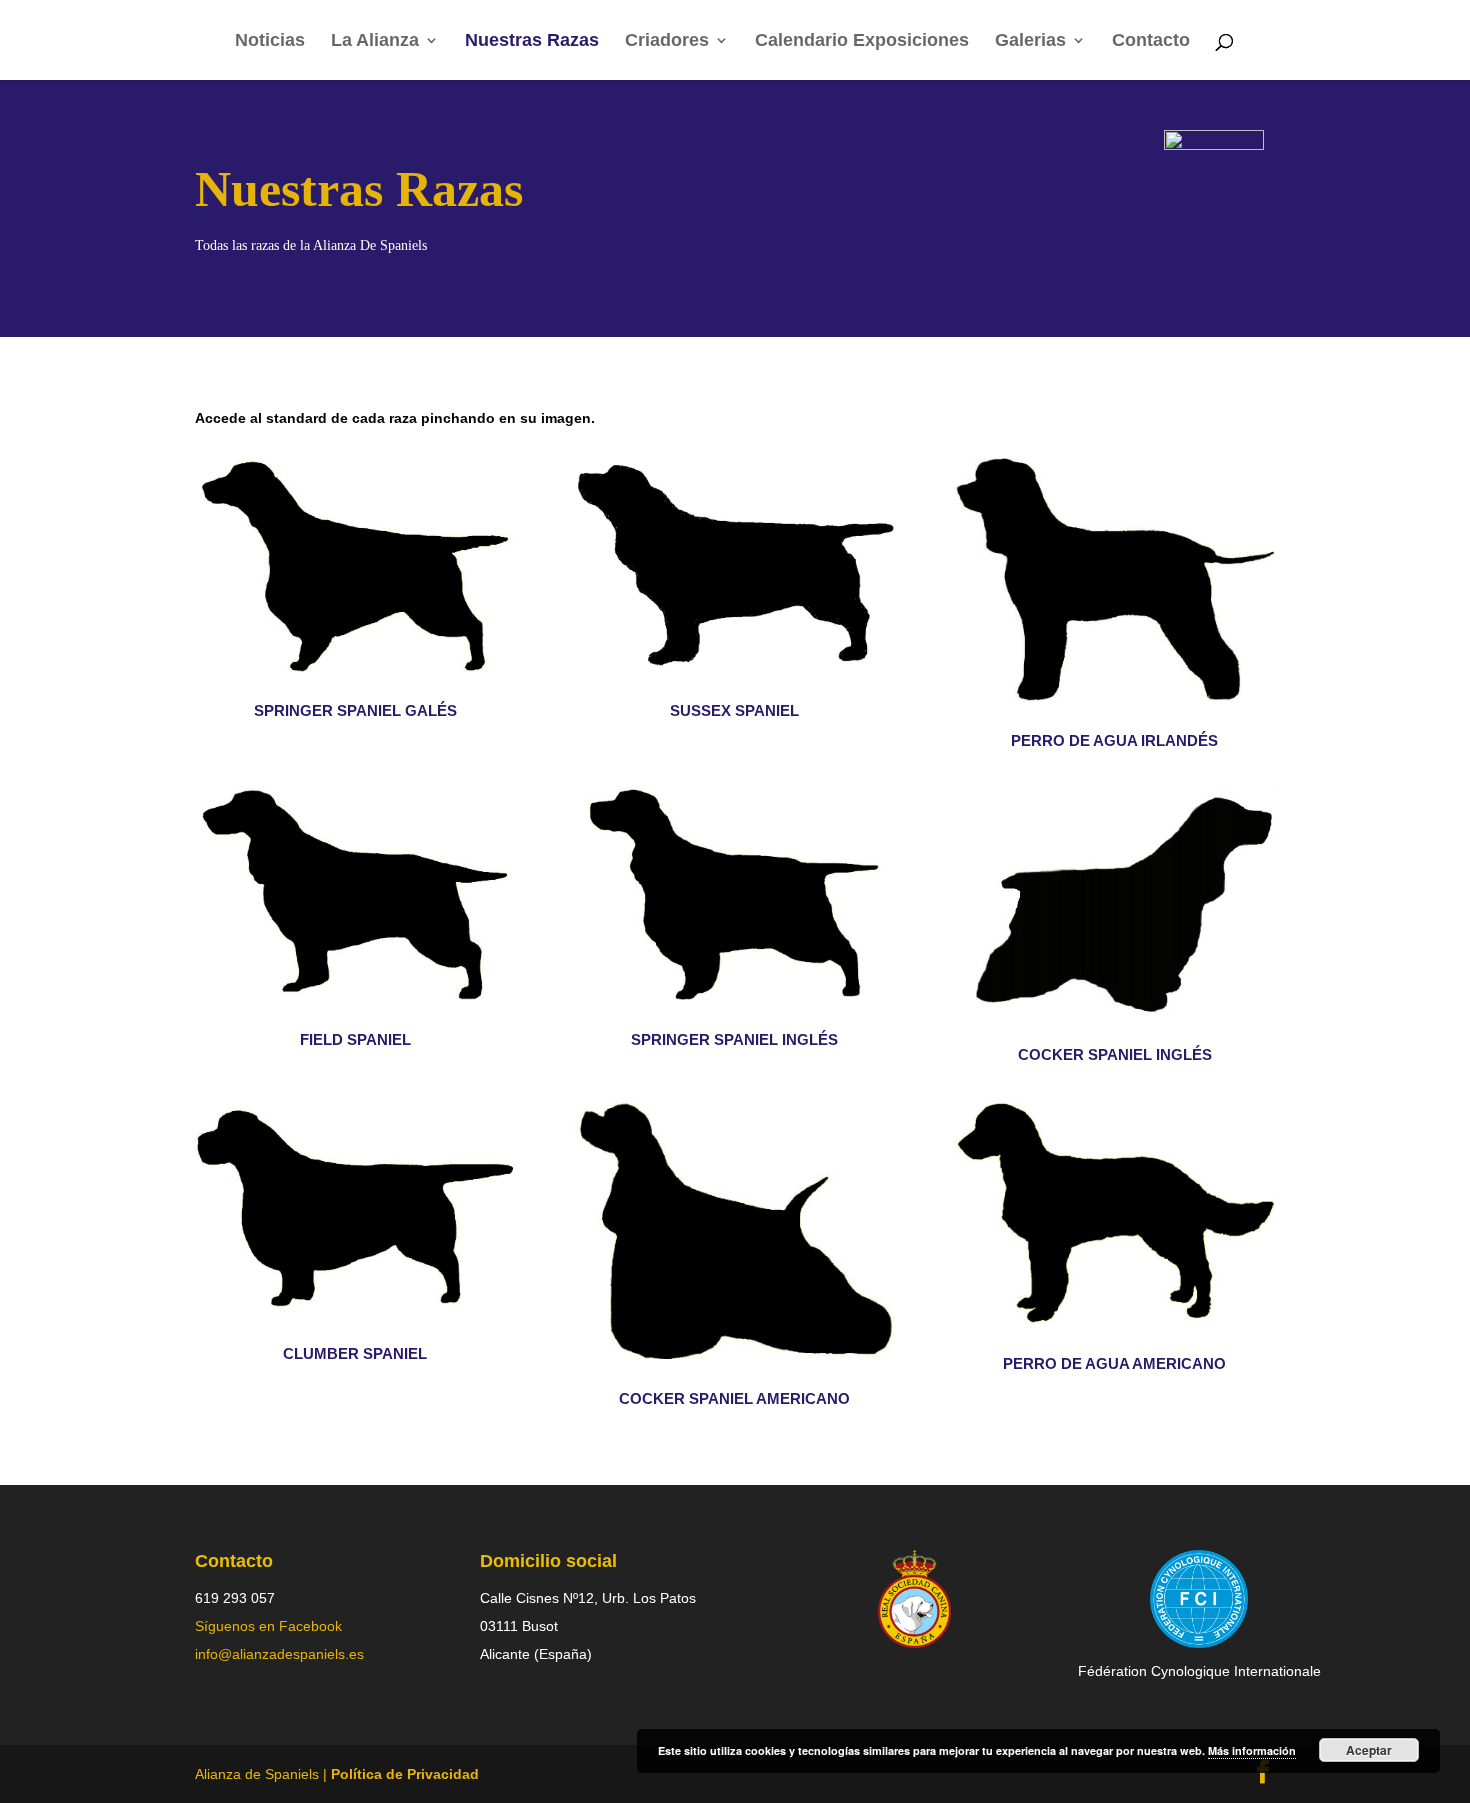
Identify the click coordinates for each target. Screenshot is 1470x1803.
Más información (1252, 1750)
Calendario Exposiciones (862, 41)
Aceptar (1369, 1750)
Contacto (1151, 41)
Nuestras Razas (532, 41)
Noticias (270, 41)
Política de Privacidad (405, 1774)
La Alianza (375, 41)
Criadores (667, 41)
